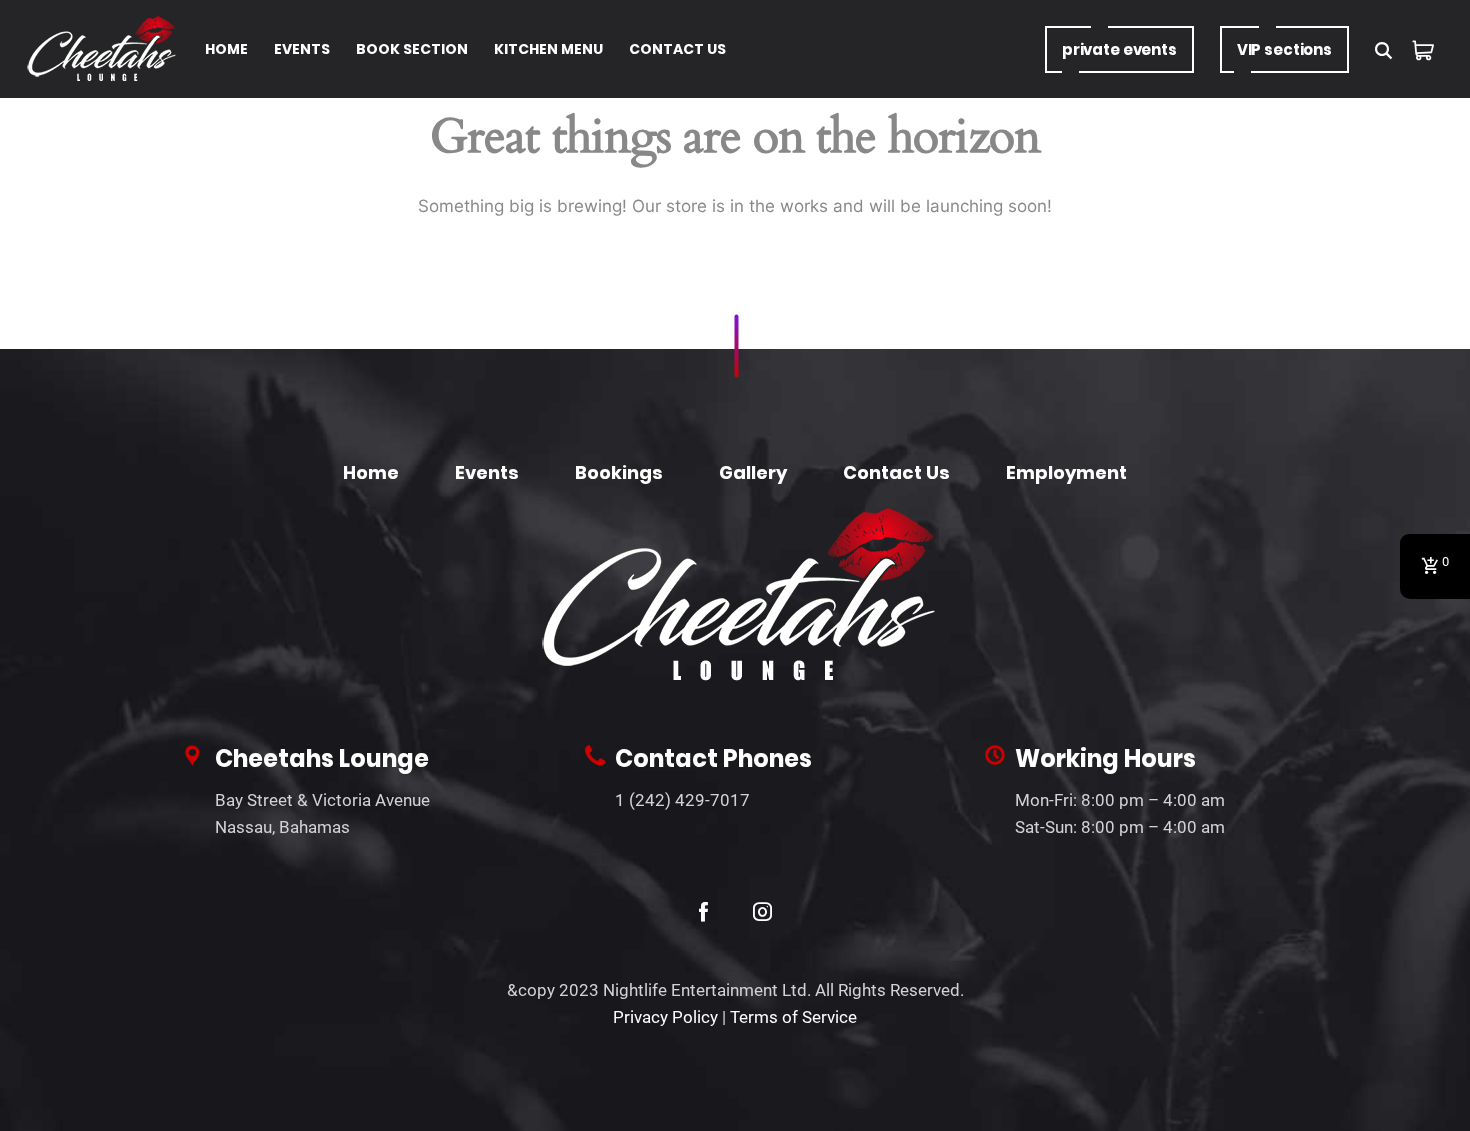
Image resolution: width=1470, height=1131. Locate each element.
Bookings (619, 472)
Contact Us (896, 472)
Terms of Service (793, 1017)
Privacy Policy (665, 1017)
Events (487, 472)
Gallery (753, 472)
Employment (1066, 472)
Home (371, 472)
